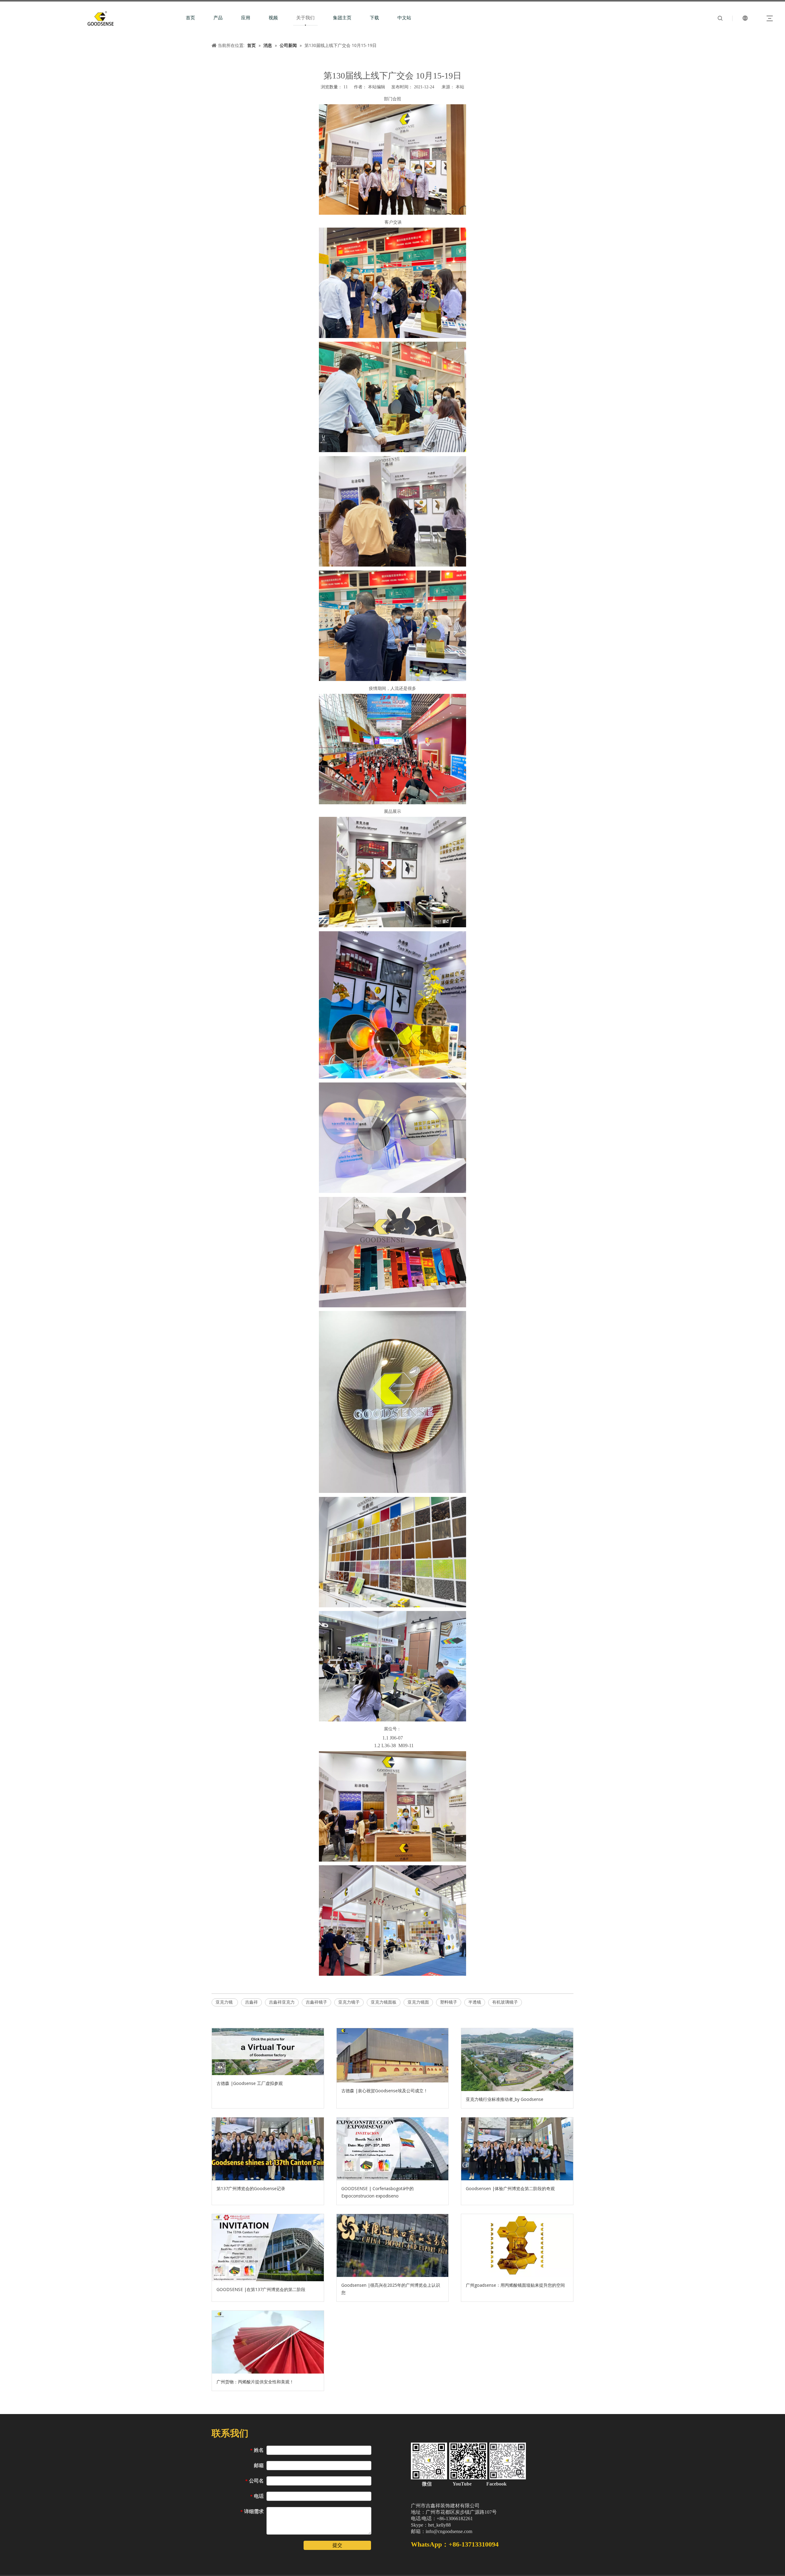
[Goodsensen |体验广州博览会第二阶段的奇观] (517, 2149)
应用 (246, 18)
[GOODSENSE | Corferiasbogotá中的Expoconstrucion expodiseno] (393, 2149)
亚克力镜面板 (384, 2002)
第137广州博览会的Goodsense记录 (251, 2188)
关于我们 (305, 18)
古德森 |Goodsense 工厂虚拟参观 (250, 2083)
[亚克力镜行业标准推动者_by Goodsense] (517, 2060)
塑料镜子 (449, 2002)
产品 (218, 18)
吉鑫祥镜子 (316, 2002)
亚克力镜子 (349, 2002)
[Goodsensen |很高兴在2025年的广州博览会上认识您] (393, 2245)
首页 (190, 18)
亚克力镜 (225, 2002)
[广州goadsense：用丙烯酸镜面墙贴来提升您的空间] (517, 2245)
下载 (374, 18)
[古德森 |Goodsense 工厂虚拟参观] (268, 2052)
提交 (337, 2545)
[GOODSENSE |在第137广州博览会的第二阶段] (268, 2248)
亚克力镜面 (418, 2002)
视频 (273, 18)
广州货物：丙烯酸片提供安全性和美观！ (255, 2382)
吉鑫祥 (251, 2002)
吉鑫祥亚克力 (282, 2002)
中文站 (404, 18)
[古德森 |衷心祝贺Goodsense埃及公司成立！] (393, 2055)
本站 (460, 87)
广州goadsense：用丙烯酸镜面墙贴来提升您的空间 (515, 2285)
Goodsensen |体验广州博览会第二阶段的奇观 (510, 2188)
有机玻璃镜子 (505, 2002)
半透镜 (475, 2002)
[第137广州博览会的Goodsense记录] (268, 2149)
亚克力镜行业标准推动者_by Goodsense (505, 2099)
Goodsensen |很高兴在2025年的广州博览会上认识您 (391, 2289)
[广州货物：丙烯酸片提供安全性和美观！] (268, 2342)
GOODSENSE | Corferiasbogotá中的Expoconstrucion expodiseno (377, 2192)
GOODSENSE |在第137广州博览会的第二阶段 (261, 2289)
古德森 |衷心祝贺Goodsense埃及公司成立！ (385, 2091)
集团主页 (342, 18)
